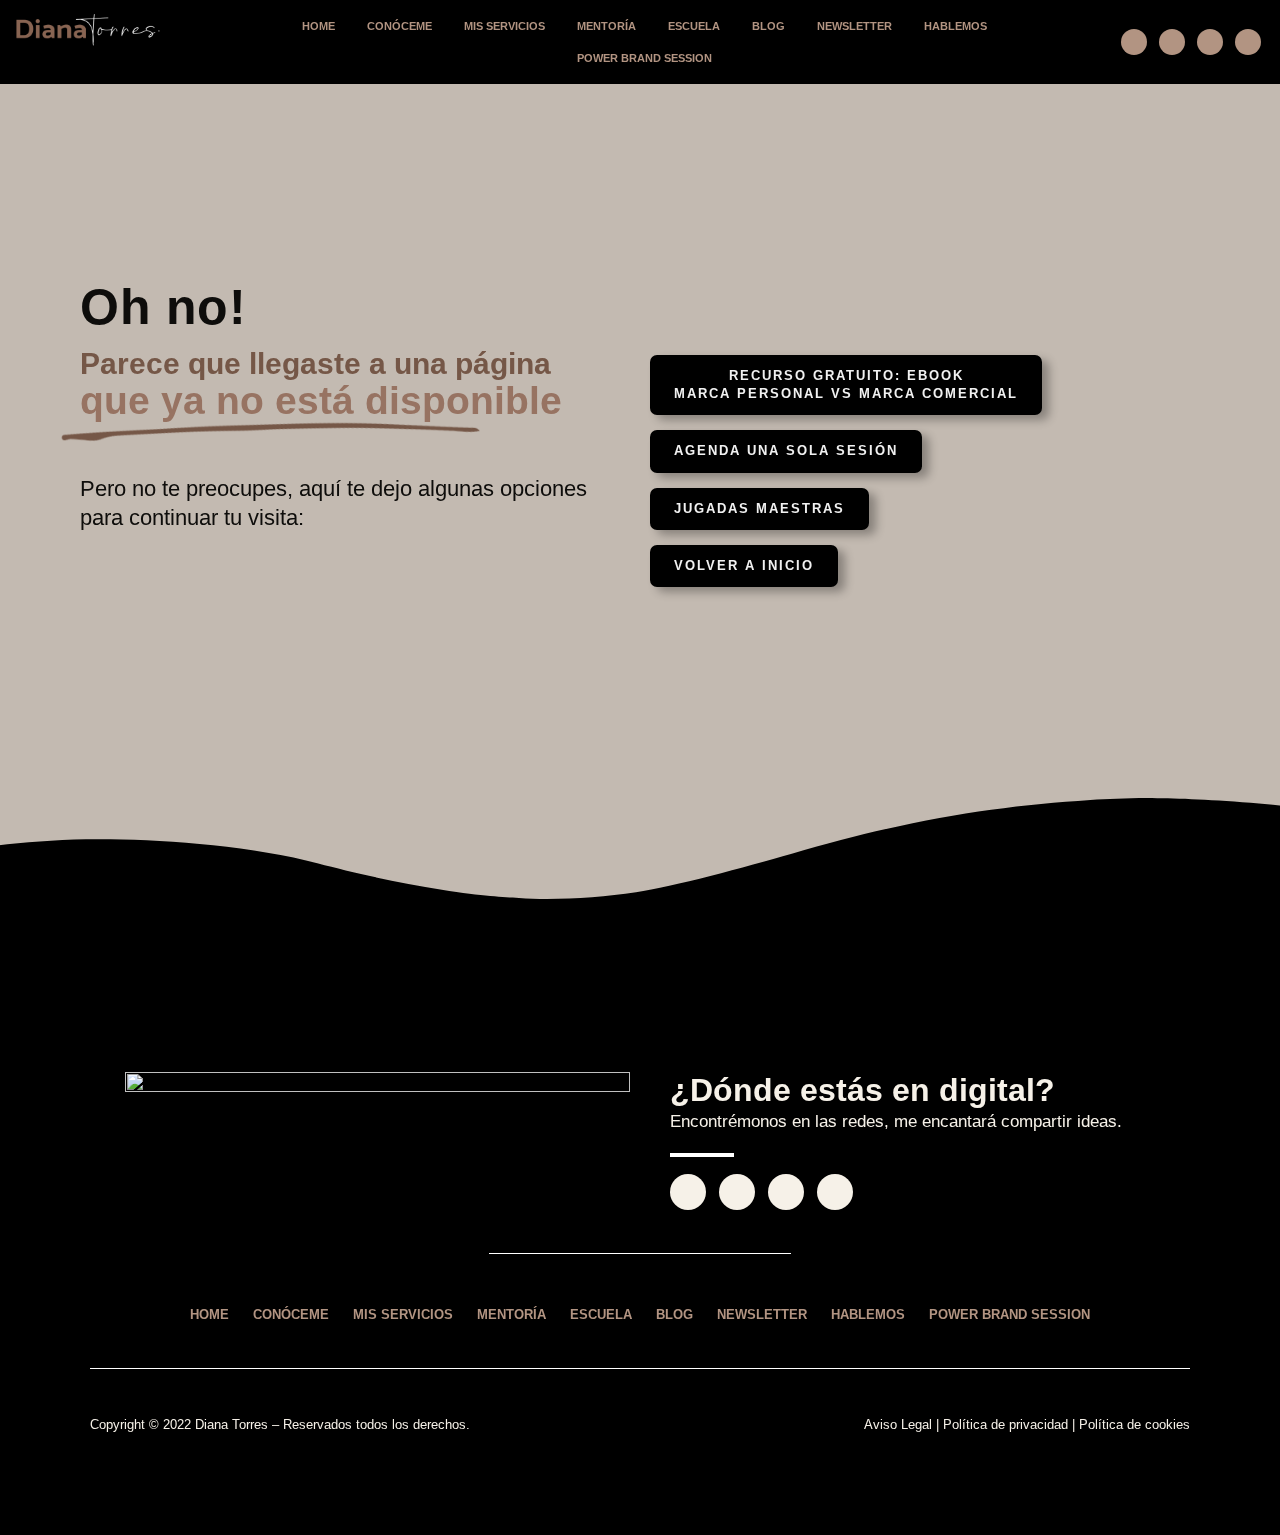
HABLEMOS (955, 26)
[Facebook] (1172, 42)
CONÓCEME (399, 26)
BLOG (768, 26)
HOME (318, 26)
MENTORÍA (606, 26)
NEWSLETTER (854, 26)
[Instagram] (1134, 42)
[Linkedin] (1248, 42)
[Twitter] (1210, 42)
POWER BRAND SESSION (644, 58)
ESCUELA (694, 26)
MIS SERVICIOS (504, 26)
